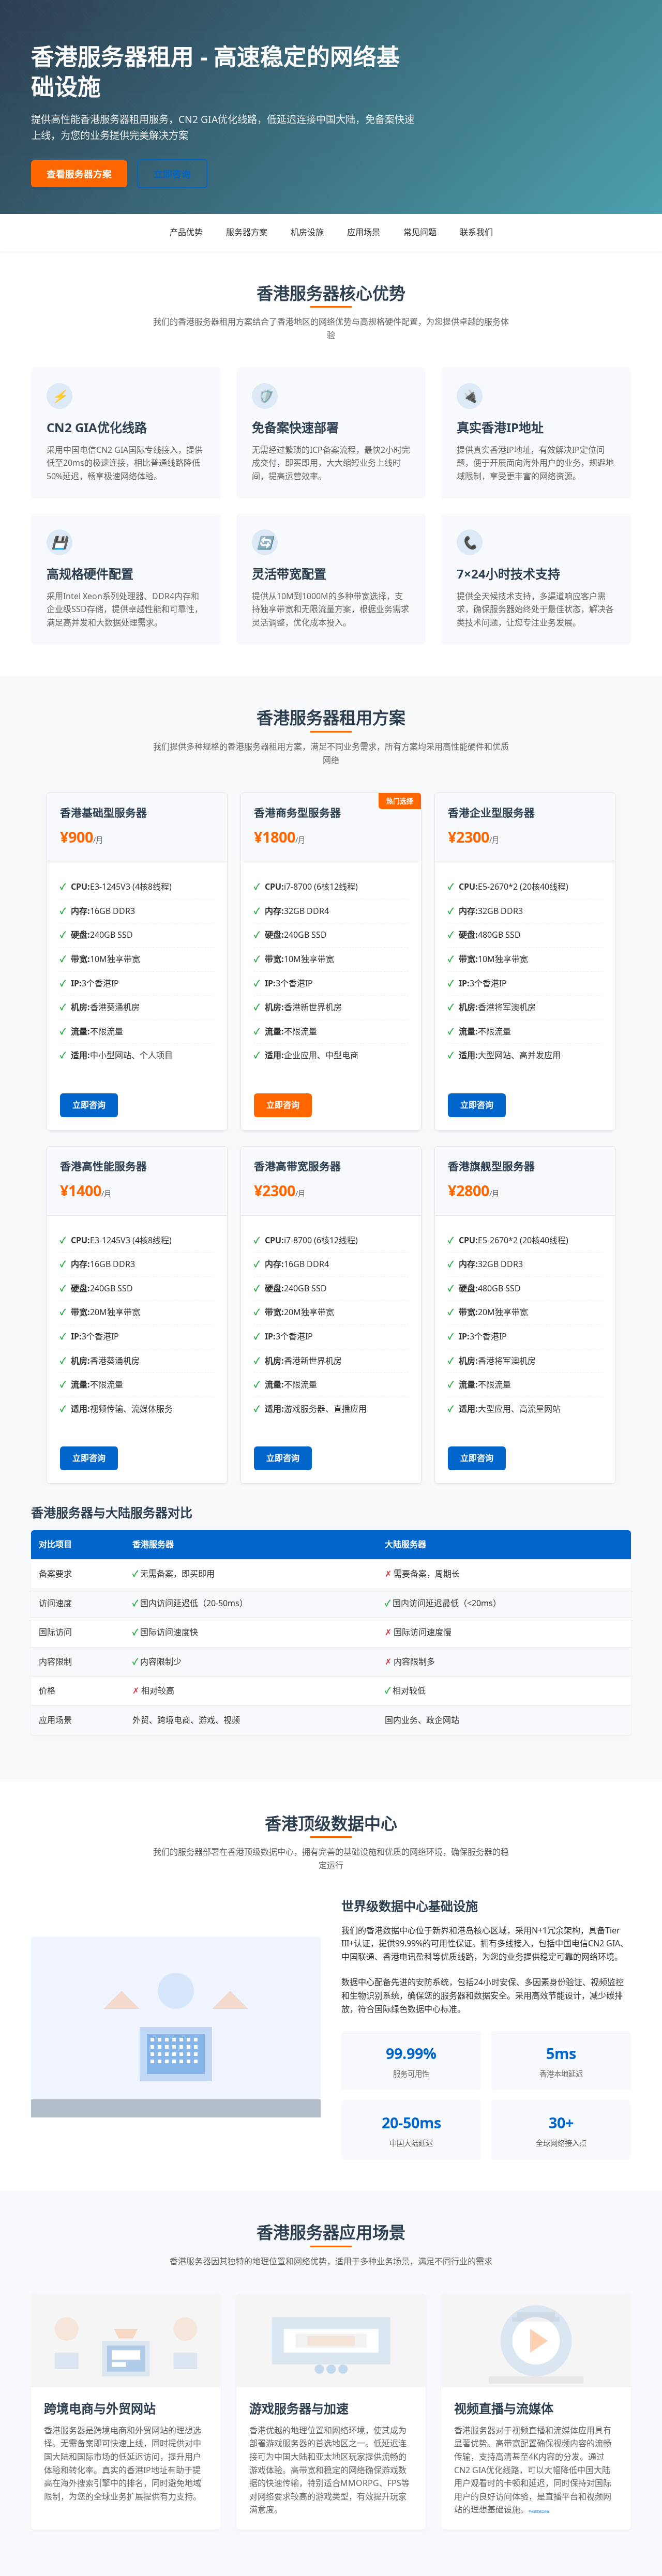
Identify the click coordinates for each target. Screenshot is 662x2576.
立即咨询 (172, 174)
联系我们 (476, 232)
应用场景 (364, 232)
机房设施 (307, 232)
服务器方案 (247, 232)
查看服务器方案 (79, 174)
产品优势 (186, 232)
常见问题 (420, 232)
